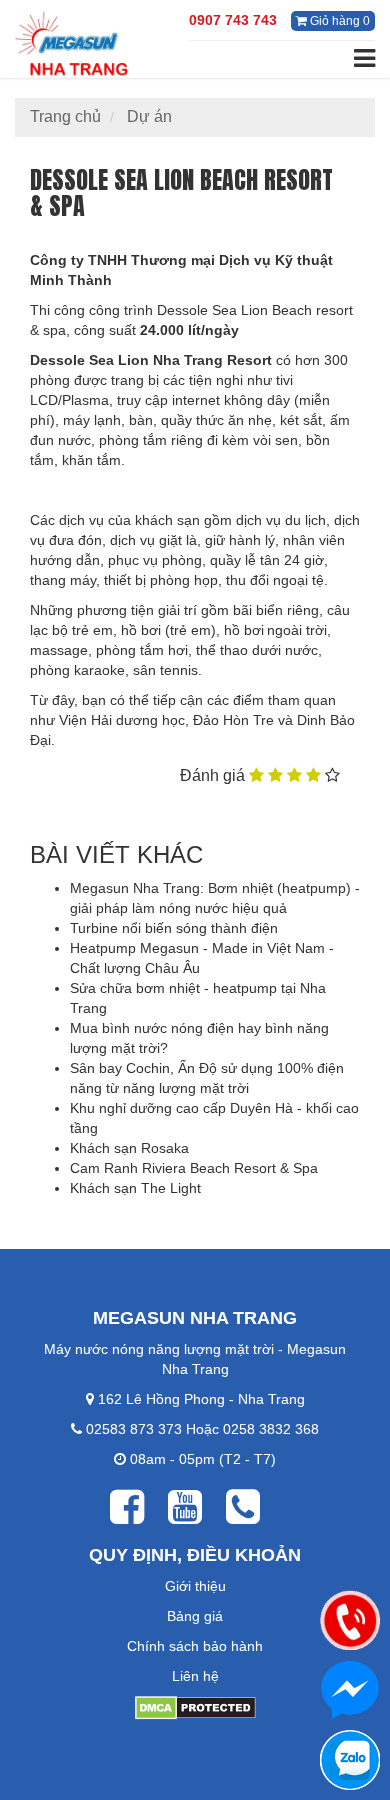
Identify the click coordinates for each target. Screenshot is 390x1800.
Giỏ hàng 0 (338, 21)
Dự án (149, 116)
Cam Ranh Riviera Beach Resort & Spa (194, 1168)
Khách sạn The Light (135, 1188)
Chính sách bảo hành (195, 1646)
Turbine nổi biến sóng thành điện (174, 928)
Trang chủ (65, 116)
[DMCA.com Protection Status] (195, 1706)
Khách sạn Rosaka (129, 1148)
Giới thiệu (195, 1586)
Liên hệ (195, 1676)
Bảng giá (195, 1616)
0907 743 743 (233, 20)
